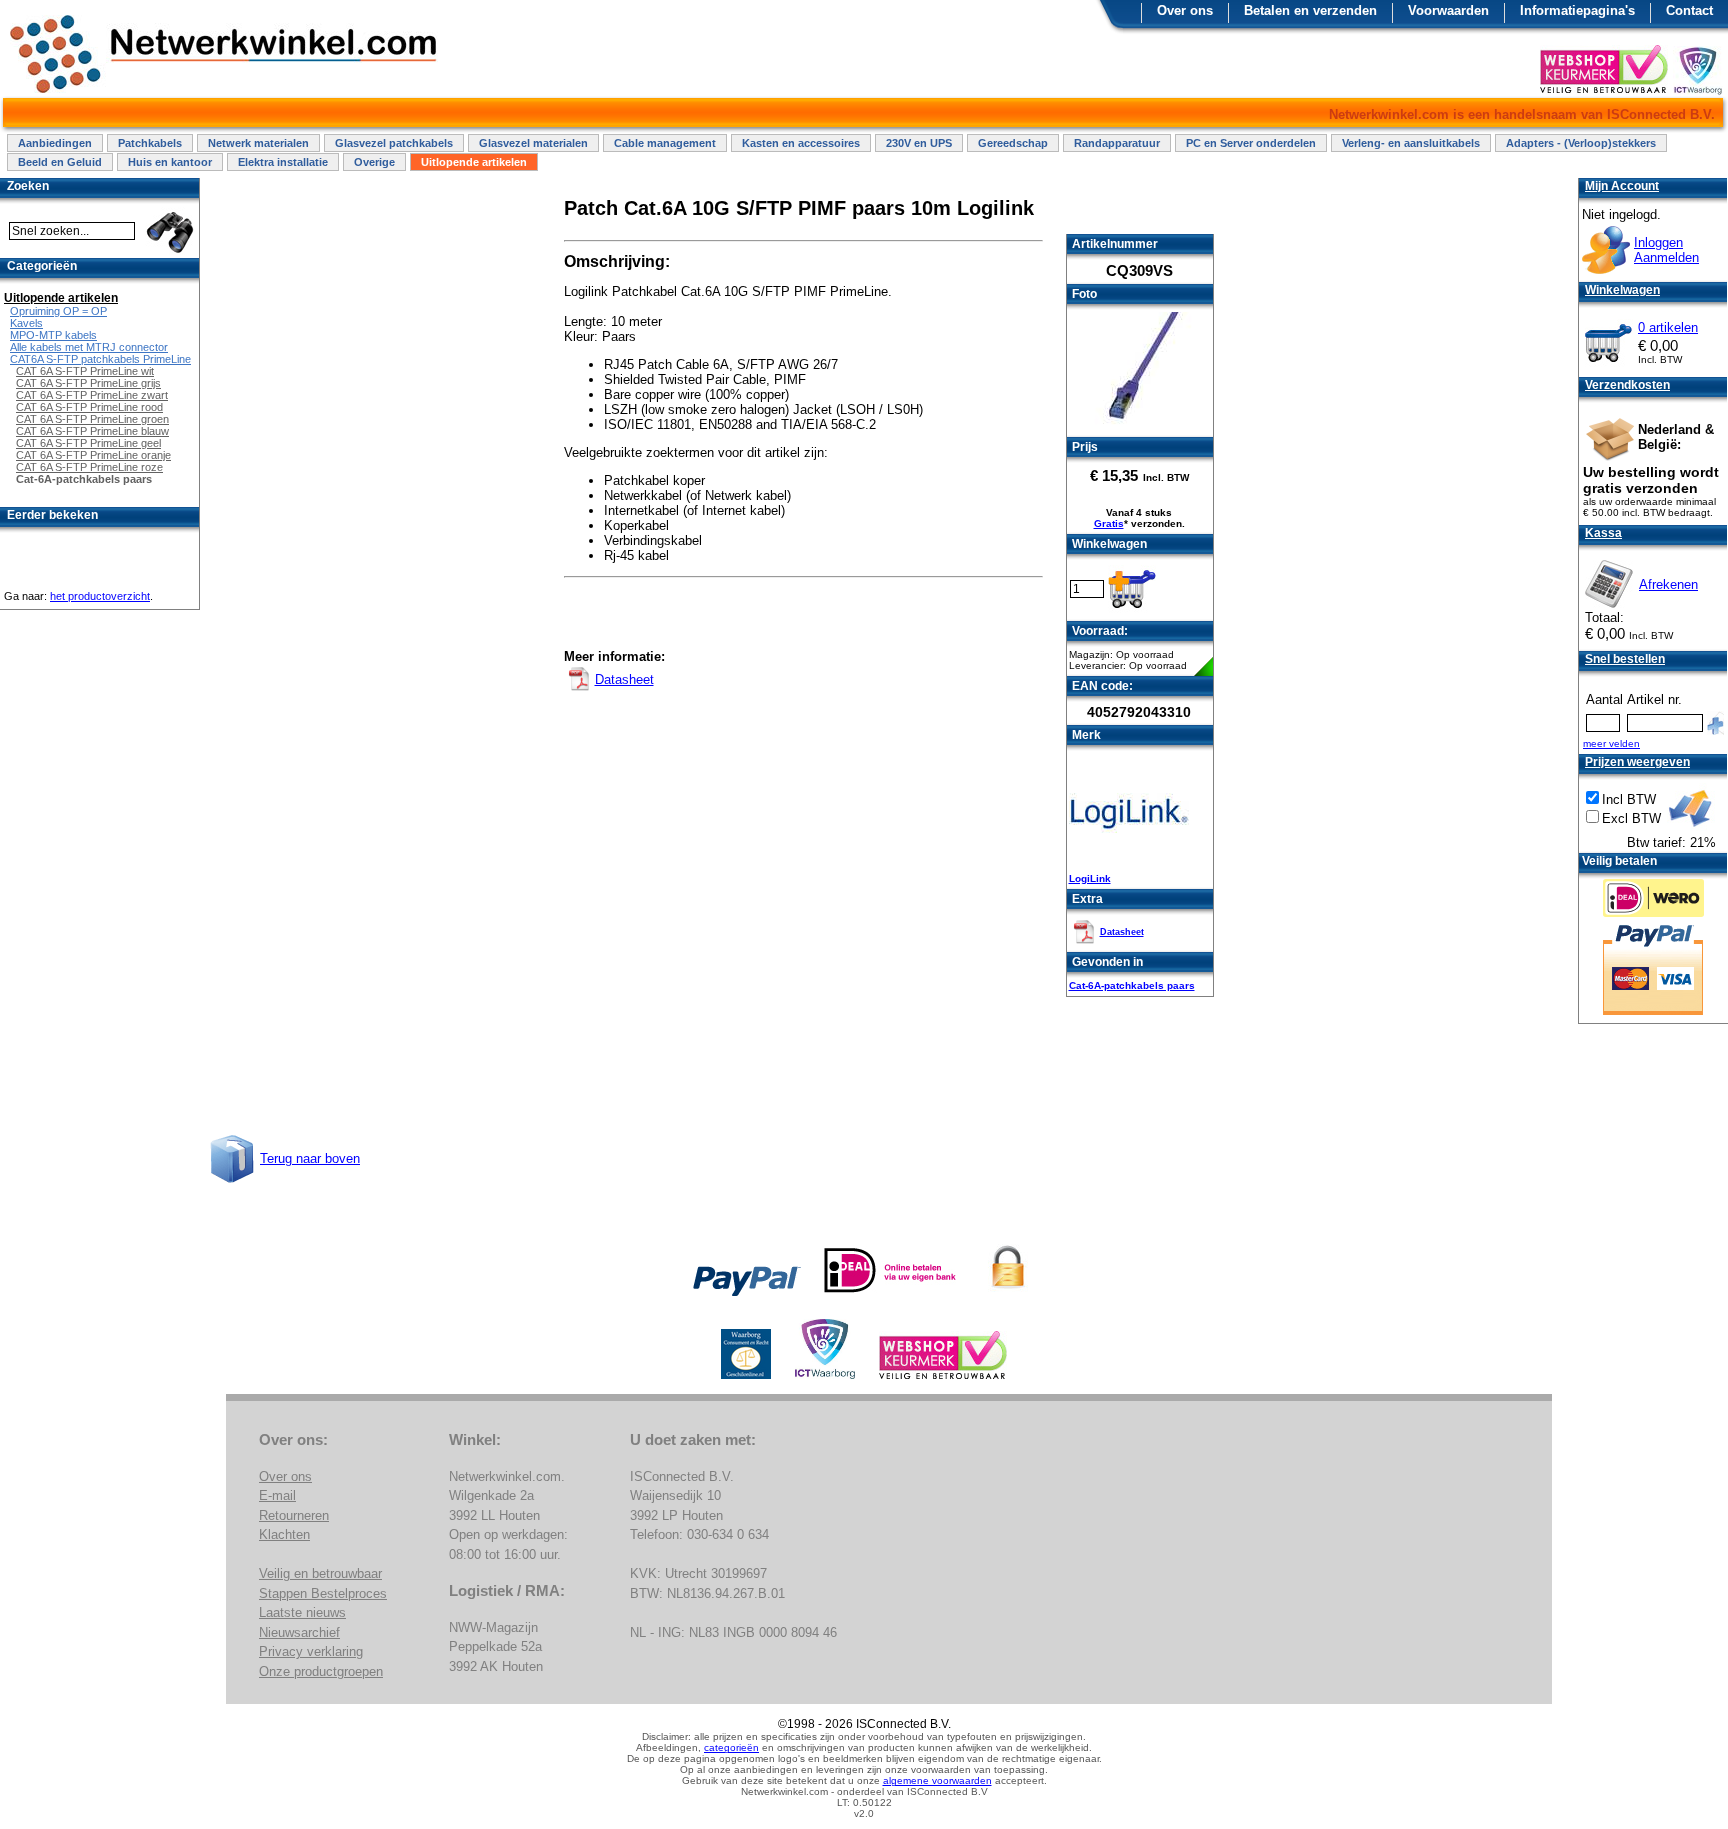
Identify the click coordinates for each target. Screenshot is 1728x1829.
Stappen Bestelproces (323, 1593)
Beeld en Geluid (60, 162)
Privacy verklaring (311, 1651)
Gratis (1109, 523)
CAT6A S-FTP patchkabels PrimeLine (100, 359)
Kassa (1603, 533)
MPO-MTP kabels (53, 335)
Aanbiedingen (55, 143)
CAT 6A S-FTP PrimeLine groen (92, 419)
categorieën (731, 1747)
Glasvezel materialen (533, 143)
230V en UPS (919, 143)
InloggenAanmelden (1666, 250)
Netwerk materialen (258, 143)
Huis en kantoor (170, 162)
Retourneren (294, 1515)
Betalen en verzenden (1310, 10)
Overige (374, 162)
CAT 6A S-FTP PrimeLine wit (85, 371)
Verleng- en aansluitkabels (1411, 143)
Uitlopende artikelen (474, 162)
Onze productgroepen (321, 1671)
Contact (1689, 10)
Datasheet (1122, 932)
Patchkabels (150, 143)
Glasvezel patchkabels (394, 143)
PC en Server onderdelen (1251, 143)
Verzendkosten (1627, 385)
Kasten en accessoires (801, 143)
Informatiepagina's (1577, 10)
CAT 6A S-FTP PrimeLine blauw (92, 431)
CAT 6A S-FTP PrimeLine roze (89, 467)
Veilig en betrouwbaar (320, 1573)
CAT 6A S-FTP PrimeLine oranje (93, 455)
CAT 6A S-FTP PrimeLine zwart (92, 395)
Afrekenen (1668, 584)
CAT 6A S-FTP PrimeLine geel (88, 443)
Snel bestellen (1625, 659)
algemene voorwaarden (937, 1780)
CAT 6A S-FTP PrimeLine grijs (88, 383)
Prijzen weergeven (1637, 762)
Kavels (26, 323)
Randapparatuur (1117, 143)
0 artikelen (1668, 327)
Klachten (284, 1534)
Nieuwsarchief (299, 1632)
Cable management (665, 143)
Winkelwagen (1622, 290)
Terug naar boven (310, 1158)
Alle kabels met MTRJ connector (89, 347)
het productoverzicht (100, 596)
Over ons (1185, 10)
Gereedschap (1013, 143)
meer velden (1611, 743)
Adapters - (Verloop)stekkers (1581, 143)
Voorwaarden (1448, 10)
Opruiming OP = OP (58, 311)
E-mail (277, 1495)
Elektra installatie (283, 162)
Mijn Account (1622, 186)
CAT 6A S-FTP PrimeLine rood (89, 407)
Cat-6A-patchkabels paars (1132, 985)
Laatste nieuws (302, 1612)
